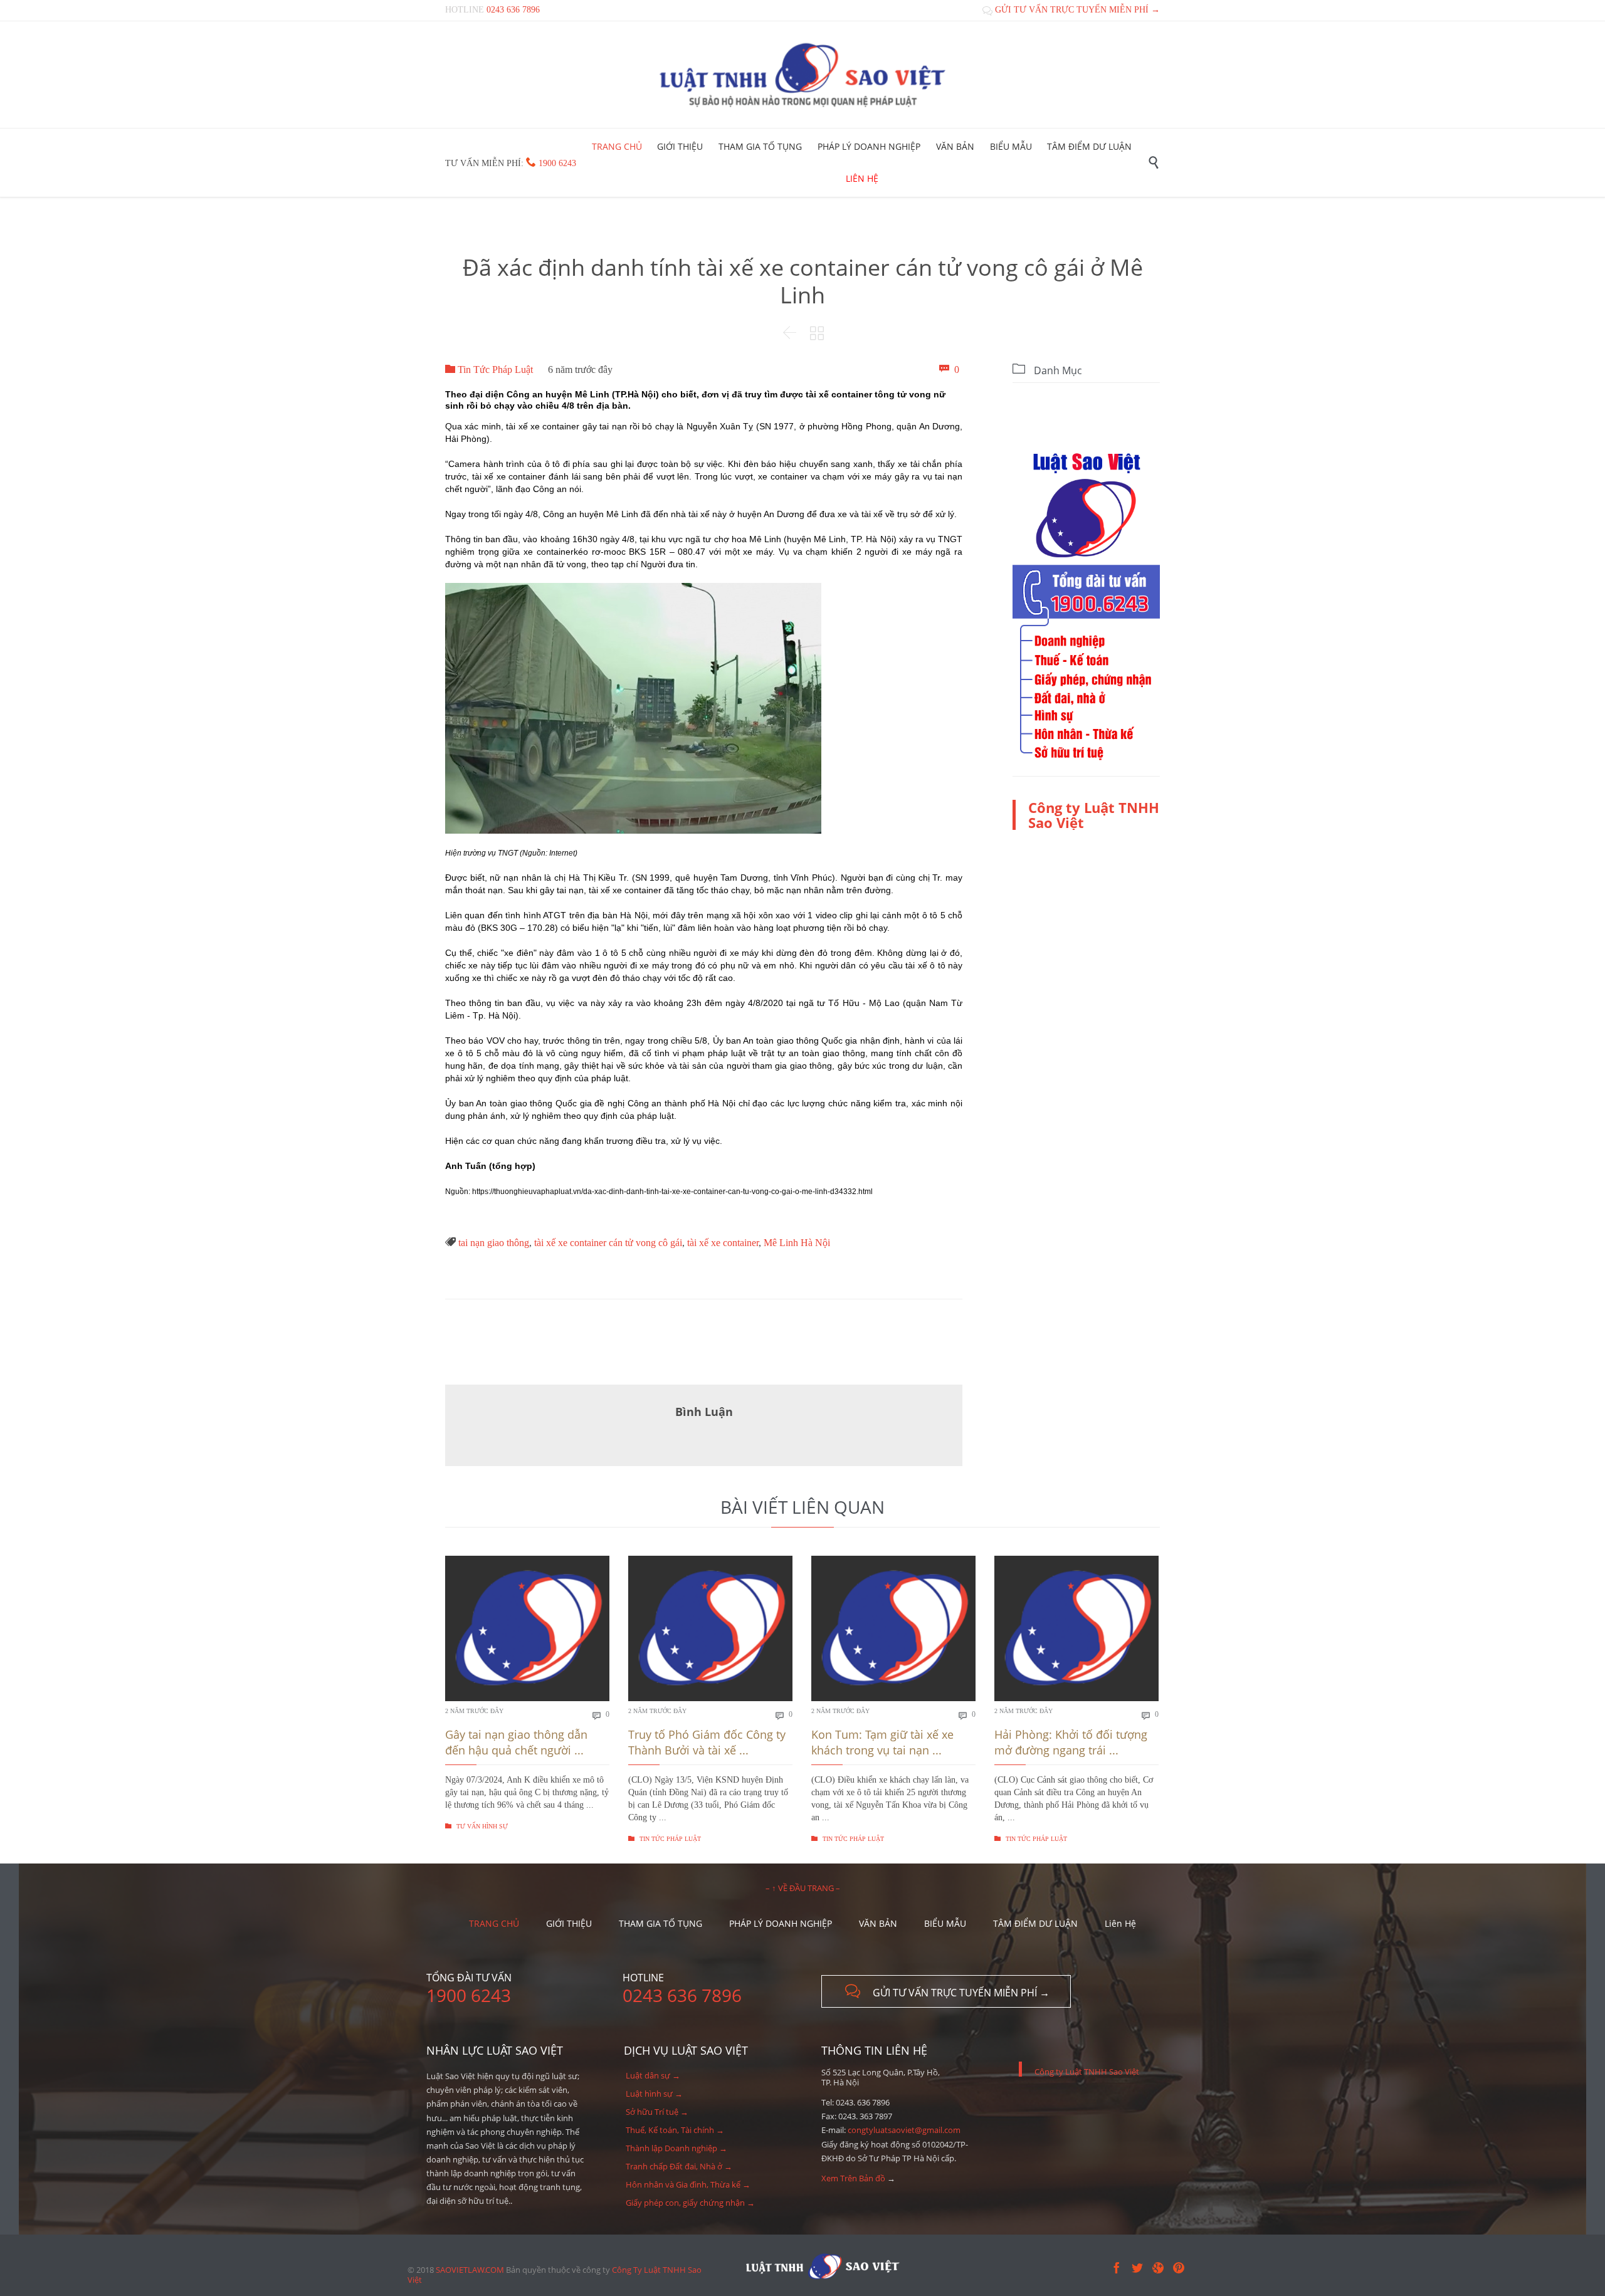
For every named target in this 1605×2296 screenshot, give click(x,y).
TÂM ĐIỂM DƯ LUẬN (1035, 1923)
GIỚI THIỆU (569, 1923)
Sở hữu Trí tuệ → (657, 2112)
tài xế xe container (723, 1243)
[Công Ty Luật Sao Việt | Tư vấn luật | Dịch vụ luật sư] (802, 75)
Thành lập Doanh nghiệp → (676, 2148)
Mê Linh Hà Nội (797, 1243)
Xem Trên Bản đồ (853, 2178)
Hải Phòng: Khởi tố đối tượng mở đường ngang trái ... (1071, 1742)
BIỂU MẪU (945, 1923)
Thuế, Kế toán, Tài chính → (675, 2130)
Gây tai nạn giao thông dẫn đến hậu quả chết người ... (516, 1742)
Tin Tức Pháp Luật (489, 370)
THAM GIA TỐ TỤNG (660, 1923)
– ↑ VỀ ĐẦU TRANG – (803, 1888)
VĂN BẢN (878, 1923)
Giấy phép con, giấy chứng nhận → (690, 2203)
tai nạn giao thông (494, 1243)
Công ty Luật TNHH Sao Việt (1094, 815)
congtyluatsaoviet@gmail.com (904, 2130)
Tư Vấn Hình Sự (476, 1826)
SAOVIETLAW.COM (470, 2270)
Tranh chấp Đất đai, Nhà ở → (679, 2166)
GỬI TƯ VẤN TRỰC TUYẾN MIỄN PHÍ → (1071, 10)
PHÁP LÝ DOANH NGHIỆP (781, 1923)
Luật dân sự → (653, 2075)
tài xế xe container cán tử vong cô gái (608, 1243)
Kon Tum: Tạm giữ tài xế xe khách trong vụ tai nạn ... (882, 1742)
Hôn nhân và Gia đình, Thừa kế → (688, 2184)
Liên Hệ (1120, 1923)
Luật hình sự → (654, 2094)
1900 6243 (557, 163)
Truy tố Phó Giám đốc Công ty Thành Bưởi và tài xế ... (707, 1742)
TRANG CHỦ (494, 1923)
